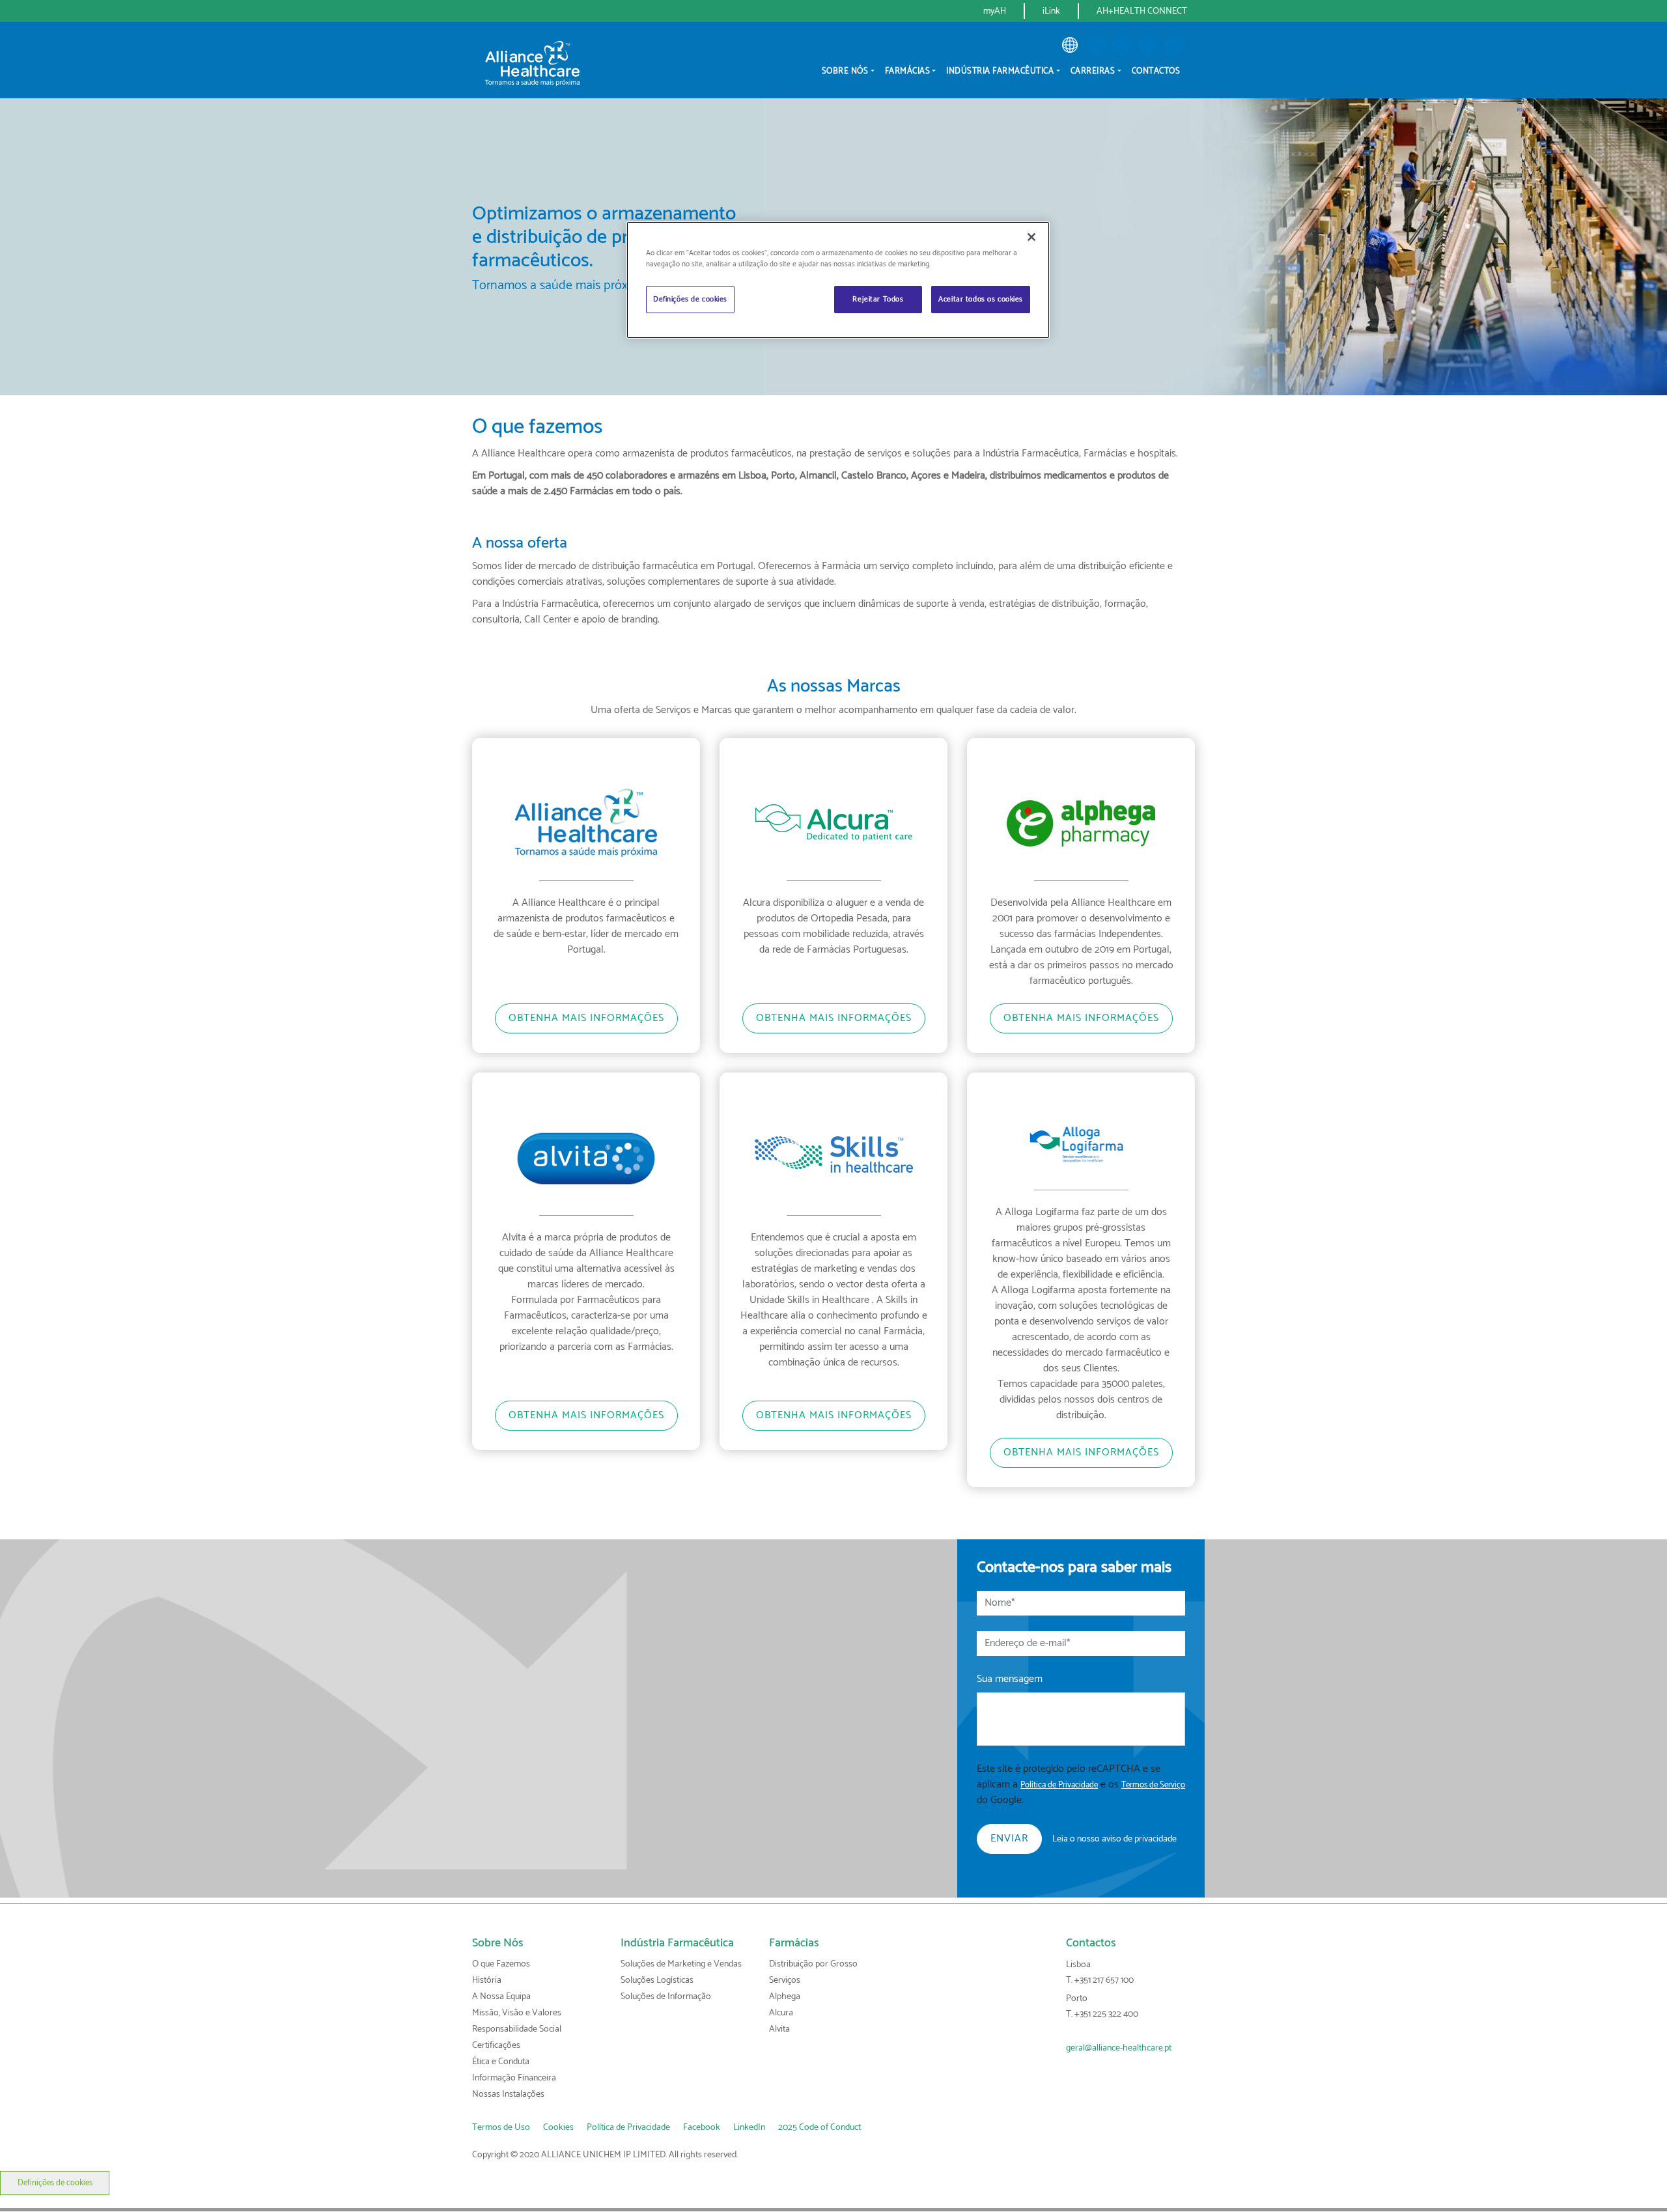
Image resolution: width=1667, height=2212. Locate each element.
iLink (1051, 11)
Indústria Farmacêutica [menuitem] (1000, 71)
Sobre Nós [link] (498, 1943)
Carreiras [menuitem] (1093, 71)
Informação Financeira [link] (514, 2078)
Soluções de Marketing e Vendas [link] (681, 1964)
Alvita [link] (779, 2029)
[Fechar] (1031, 237)
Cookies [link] (558, 2128)
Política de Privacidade (1059, 1785)
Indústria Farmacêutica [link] (677, 1943)
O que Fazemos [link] (501, 1964)
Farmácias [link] (794, 1943)
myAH (995, 11)
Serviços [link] (785, 1981)
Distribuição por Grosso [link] (813, 1964)
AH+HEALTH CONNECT (1142, 11)
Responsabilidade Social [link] (517, 2029)
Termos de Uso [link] (501, 2128)
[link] (1070, 45)
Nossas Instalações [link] (508, 2094)
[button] (1096, 45)
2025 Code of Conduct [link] (819, 2128)
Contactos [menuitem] (1156, 71)
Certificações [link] (496, 2046)
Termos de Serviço (1153, 1785)
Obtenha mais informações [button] (586, 1018)
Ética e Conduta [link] (501, 2062)
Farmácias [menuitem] (908, 71)
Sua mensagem (1010, 1679)
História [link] (487, 1981)
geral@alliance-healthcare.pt (1119, 2048)
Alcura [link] (781, 2013)
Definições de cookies (55, 2183)
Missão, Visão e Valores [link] (517, 2013)
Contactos (1091, 1943)
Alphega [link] (785, 1997)
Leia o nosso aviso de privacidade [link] (1114, 1839)
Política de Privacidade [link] (628, 2128)
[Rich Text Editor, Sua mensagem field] (1081, 1719)
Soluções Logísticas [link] (657, 1981)
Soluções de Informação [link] (666, 1997)
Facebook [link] (702, 2128)
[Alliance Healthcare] (532, 62)
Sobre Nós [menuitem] (845, 71)
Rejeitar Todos (878, 299)
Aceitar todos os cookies (981, 299)
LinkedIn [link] (749, 2128)
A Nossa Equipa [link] (501, 1997)
